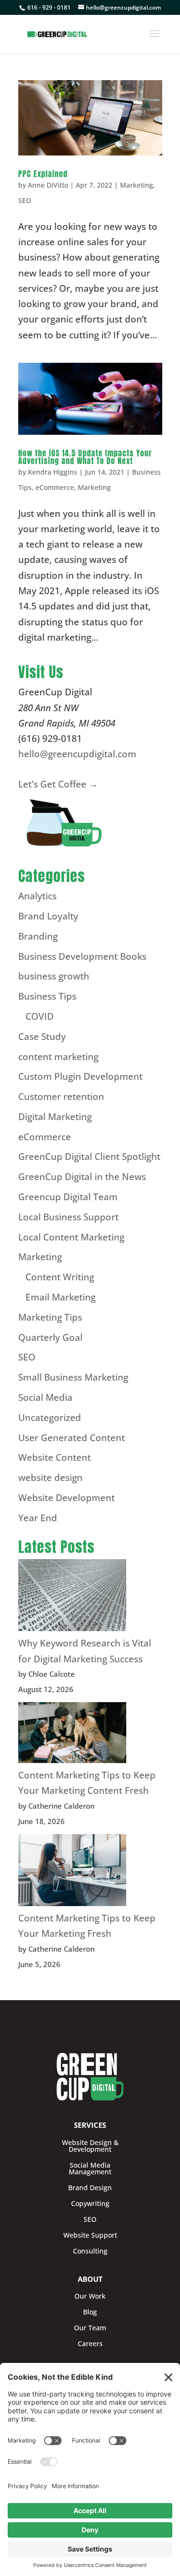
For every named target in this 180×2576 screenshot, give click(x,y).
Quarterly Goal (50, 1337)
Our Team (90, 2328)
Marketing (137, 185)
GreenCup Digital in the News (82, 1177)
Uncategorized (50, 1418)
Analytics (37, 896)
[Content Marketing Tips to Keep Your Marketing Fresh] (72, 1872)
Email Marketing (60, 1297)
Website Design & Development (90, 2146)
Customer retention (61, 1097)
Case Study (42, 1037)
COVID (40, 1016)
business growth (54, 976)
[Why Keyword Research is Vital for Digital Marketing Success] (72, 1597)
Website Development (66, 1498)
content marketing (58, 1057)
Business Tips (47, 996)
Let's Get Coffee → (58, 784)
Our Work (90, 2296)
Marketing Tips (50, 1317)
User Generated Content (72, 1438)
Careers (90, 2344)
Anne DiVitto (48, 185)
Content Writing (60, 1277)
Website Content (54, 1457)
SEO (25, 200)
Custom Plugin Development (80, 1076)
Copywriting (90, 2204)
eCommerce (55, 487)
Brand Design (90, 2188)
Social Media (45, 1397)
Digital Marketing (55, 1117)
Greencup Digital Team (68, 1197)
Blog (90, 2312)
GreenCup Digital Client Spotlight (89, 1157)
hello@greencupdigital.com (77, 754)
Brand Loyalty (48, 916)
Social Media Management (90, 2169)
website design (50, 1478)
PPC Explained (43, 174)
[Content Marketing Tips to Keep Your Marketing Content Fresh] (72, 1735)
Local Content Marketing (71, 1237)
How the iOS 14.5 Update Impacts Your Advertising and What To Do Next (85, 457)
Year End (38, 1518)
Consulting (90, 2251)
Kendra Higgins (53, 472)
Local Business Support (68, 1217)
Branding (38, 936)
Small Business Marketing (73, 1377)
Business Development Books (82, 956)
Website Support (90, 2235)
